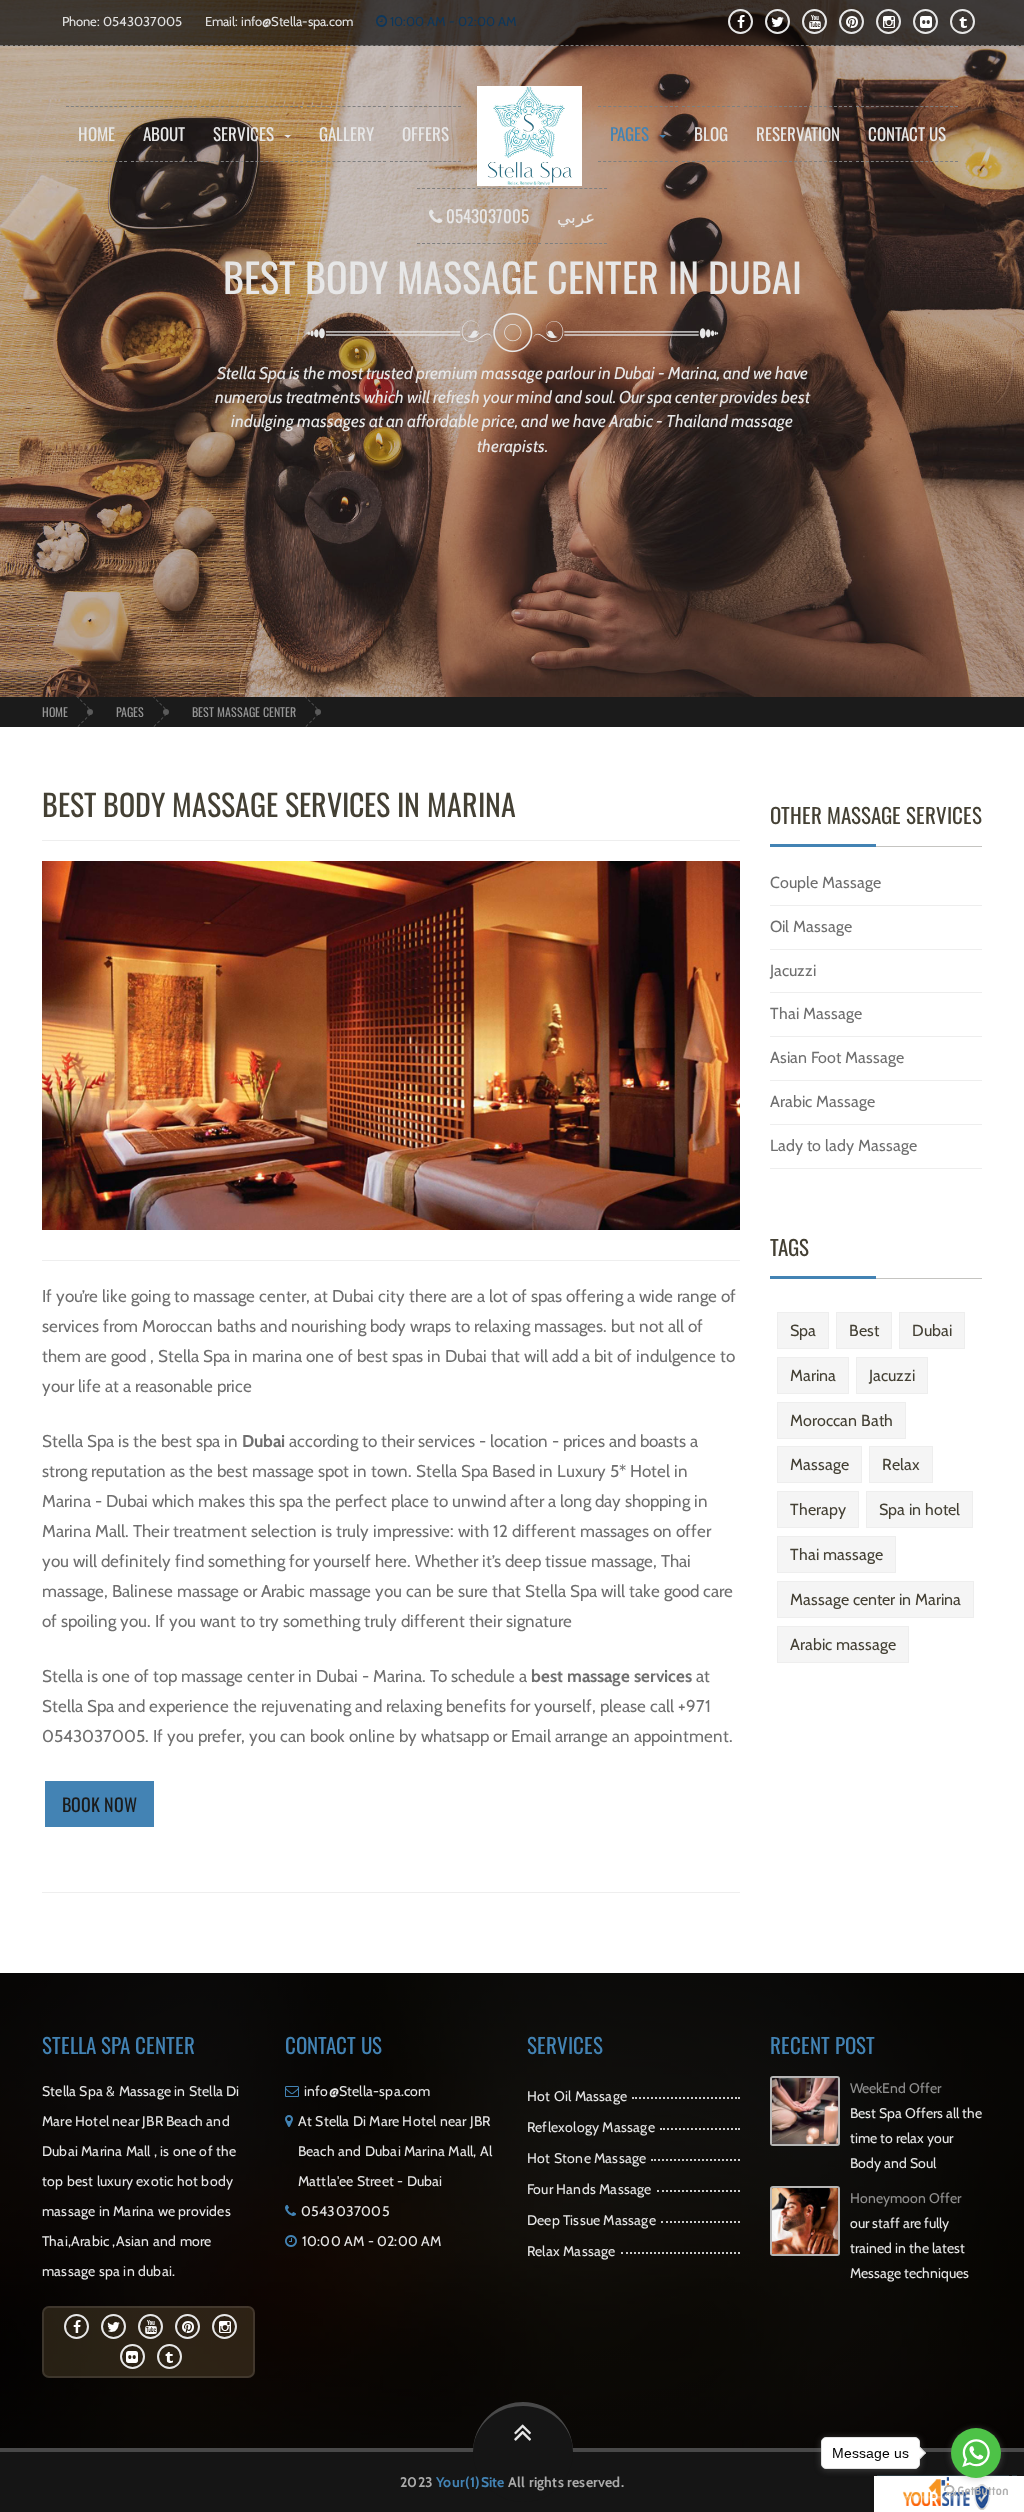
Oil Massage (811, 926)
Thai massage (836, 1554)
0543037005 (485, 215)
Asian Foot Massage (837, 1057)
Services (243, 133)
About (164, 133)
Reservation (798, 133)
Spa (803, 1330)
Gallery (346, 133)
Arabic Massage (822, 1101)
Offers (425, 133)
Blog (711, 133)
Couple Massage (825, 882)
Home (96, 133)
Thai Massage (816, 1013)
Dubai (932, 1330)
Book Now (99, 1804)
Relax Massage (571, 2251)
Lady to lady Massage (843, 1145)
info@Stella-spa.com (297, 21)
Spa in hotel (919, 1509)
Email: (223, 21)
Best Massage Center (244, 711)
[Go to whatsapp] (976, 2453)
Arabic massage (843, 1644)
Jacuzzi (793, 970)
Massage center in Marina (875, 1599)
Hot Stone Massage (586, 2158)
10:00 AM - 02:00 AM (452, 21)
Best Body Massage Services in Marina (279, 803)
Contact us (907, 133)
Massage (819, 1464)
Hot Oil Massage (577, 2096)
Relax (901, 1464)
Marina (813, 1375)
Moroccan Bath (841, 1420)
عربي (576, 215)
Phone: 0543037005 (122, 21)
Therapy (818, 1509)
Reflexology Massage (591, 2127)
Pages (629, 133)
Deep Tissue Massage (591, 2220)
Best (864, 1330)
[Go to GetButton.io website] (976, 2491)
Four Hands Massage (589, 2189)
